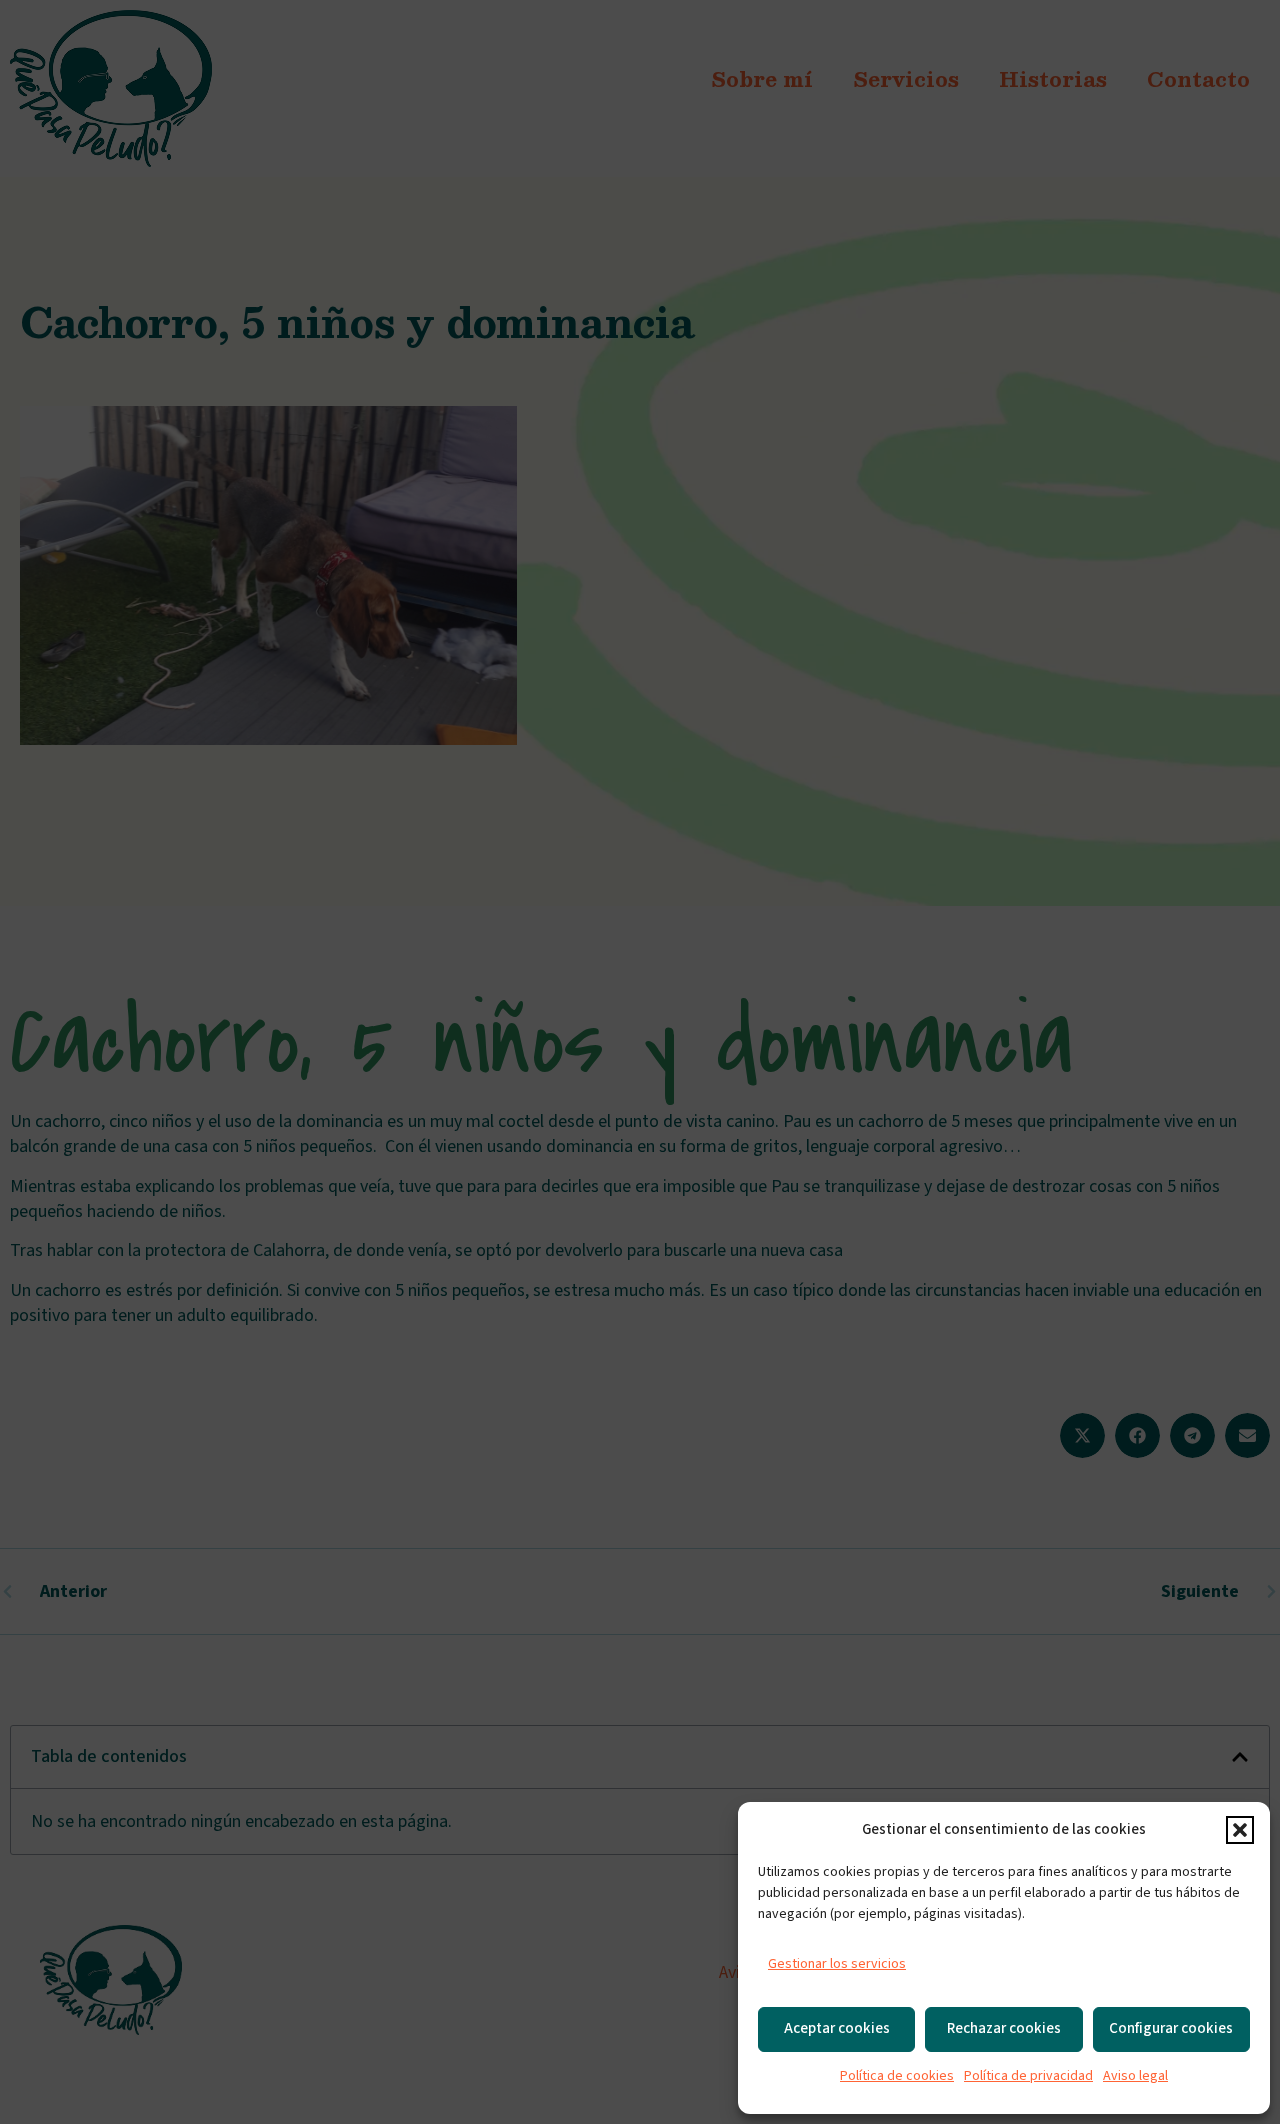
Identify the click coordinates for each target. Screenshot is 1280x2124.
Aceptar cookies (837, 2028)
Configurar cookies (1171, 2028)
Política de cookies (897, 2076)
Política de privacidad (1028, 2076)
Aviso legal (1135, 2076)
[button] (1240, 1830)
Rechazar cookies (1004, 2028)
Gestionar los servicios (837, 1964)
